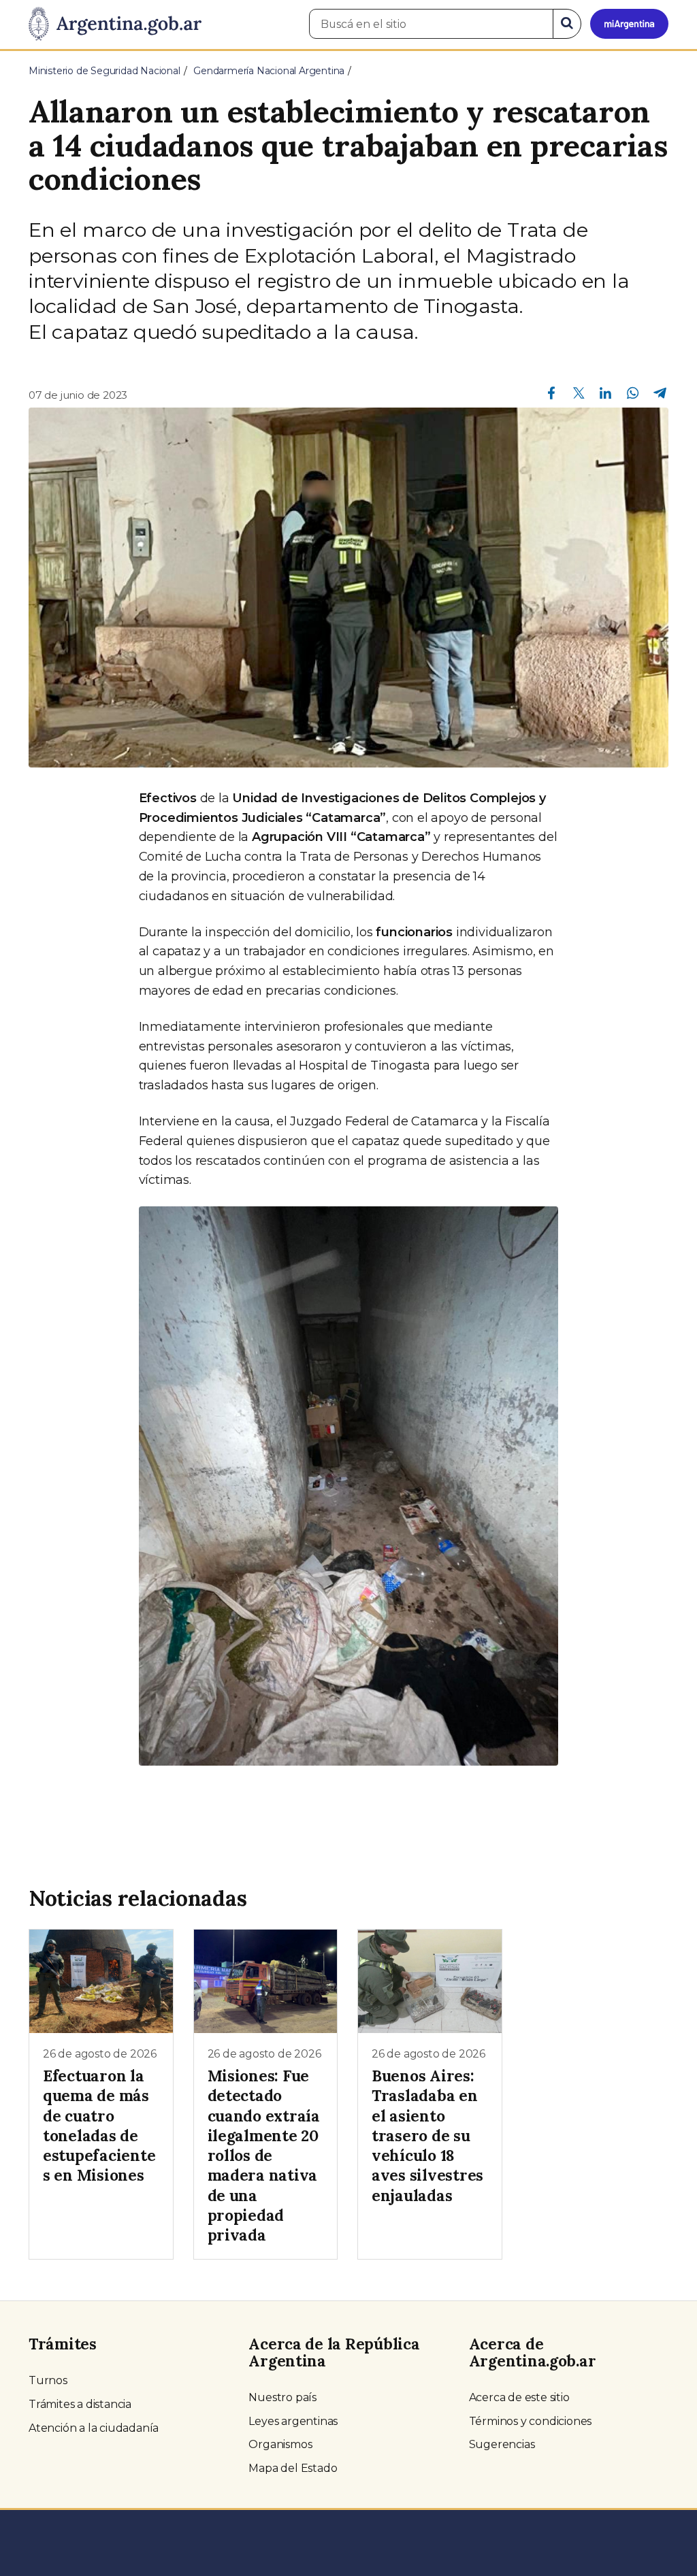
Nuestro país (282, 2397)
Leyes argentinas (293, 2421)
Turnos (48, 2380)
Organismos (280, 2444)
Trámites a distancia (80, 2404)
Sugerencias (502, 2444)
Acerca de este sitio (519, 2397)
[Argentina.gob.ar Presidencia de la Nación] (115, 24)
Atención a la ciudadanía (94, 2428)
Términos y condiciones (531, 2421)
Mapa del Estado (293, 2468)
